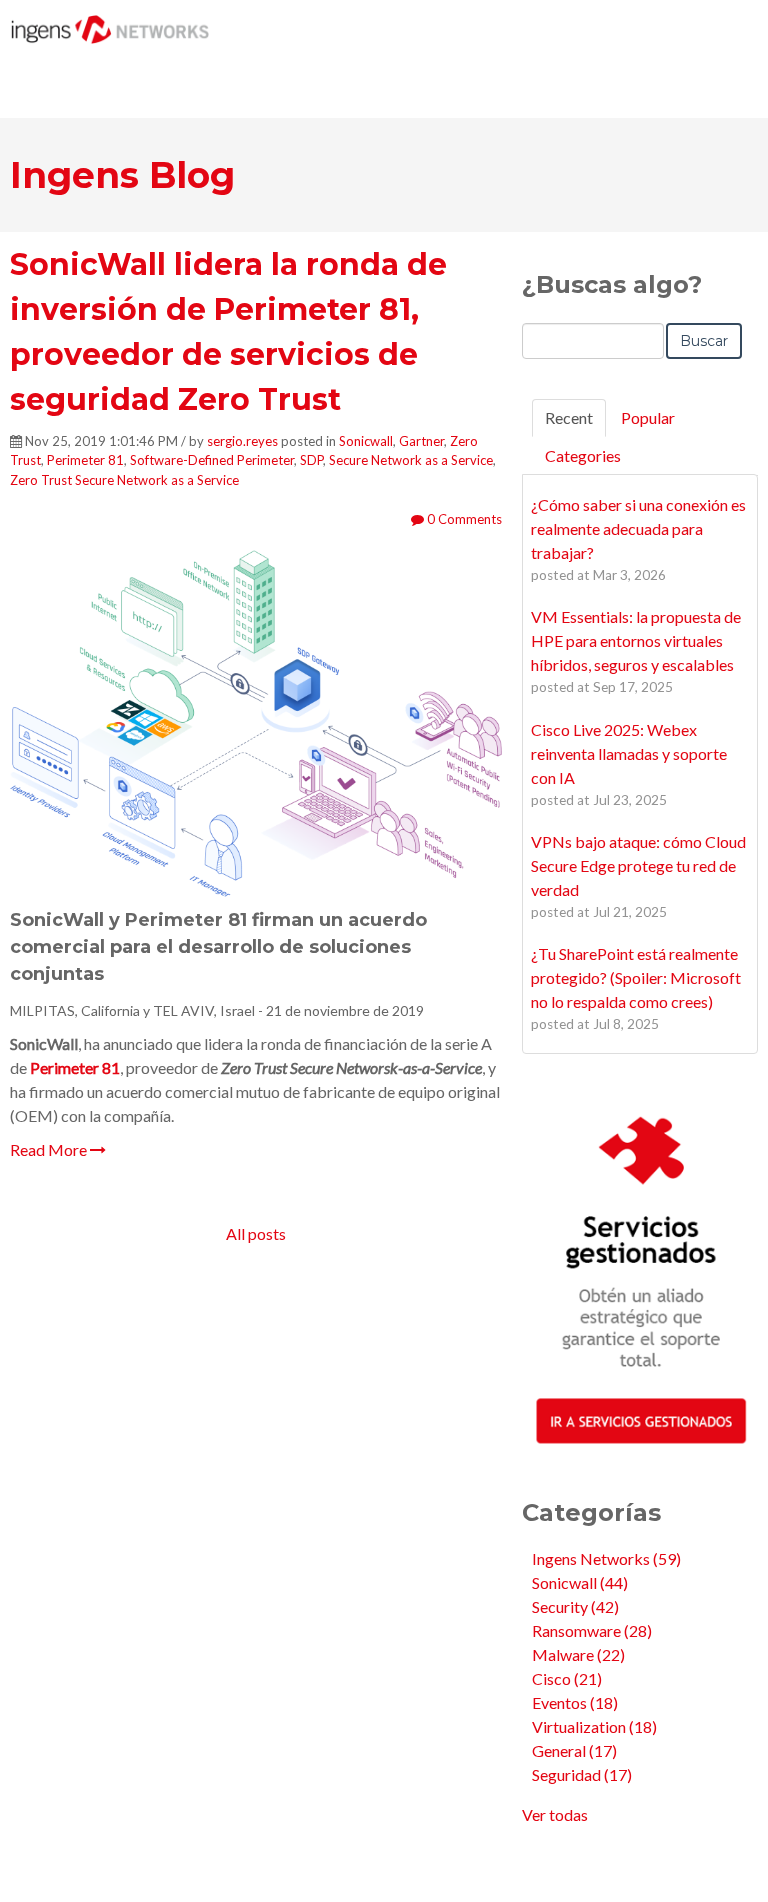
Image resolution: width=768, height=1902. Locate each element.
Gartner (421, 441)
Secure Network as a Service (411, 460)
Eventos (575, 1702)
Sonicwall (366, 441)
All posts (256, 1233)
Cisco (567, 1678)
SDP (311, 460)
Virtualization (594, 1726)
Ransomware (592, 1630)
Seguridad (582, 1774)
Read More (50, 1149)
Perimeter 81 (85, 460)
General (574, 1750)
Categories (583, 455)
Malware (578, 1654)
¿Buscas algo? (612, 284)
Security (575, 1606)
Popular (648, 417)
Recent (569, 417)
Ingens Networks (606, 1558)
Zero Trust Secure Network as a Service (124, 480)
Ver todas (555, 1814)
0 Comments (463, 519)
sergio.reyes (242, 441)
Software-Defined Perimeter (212, 460)
